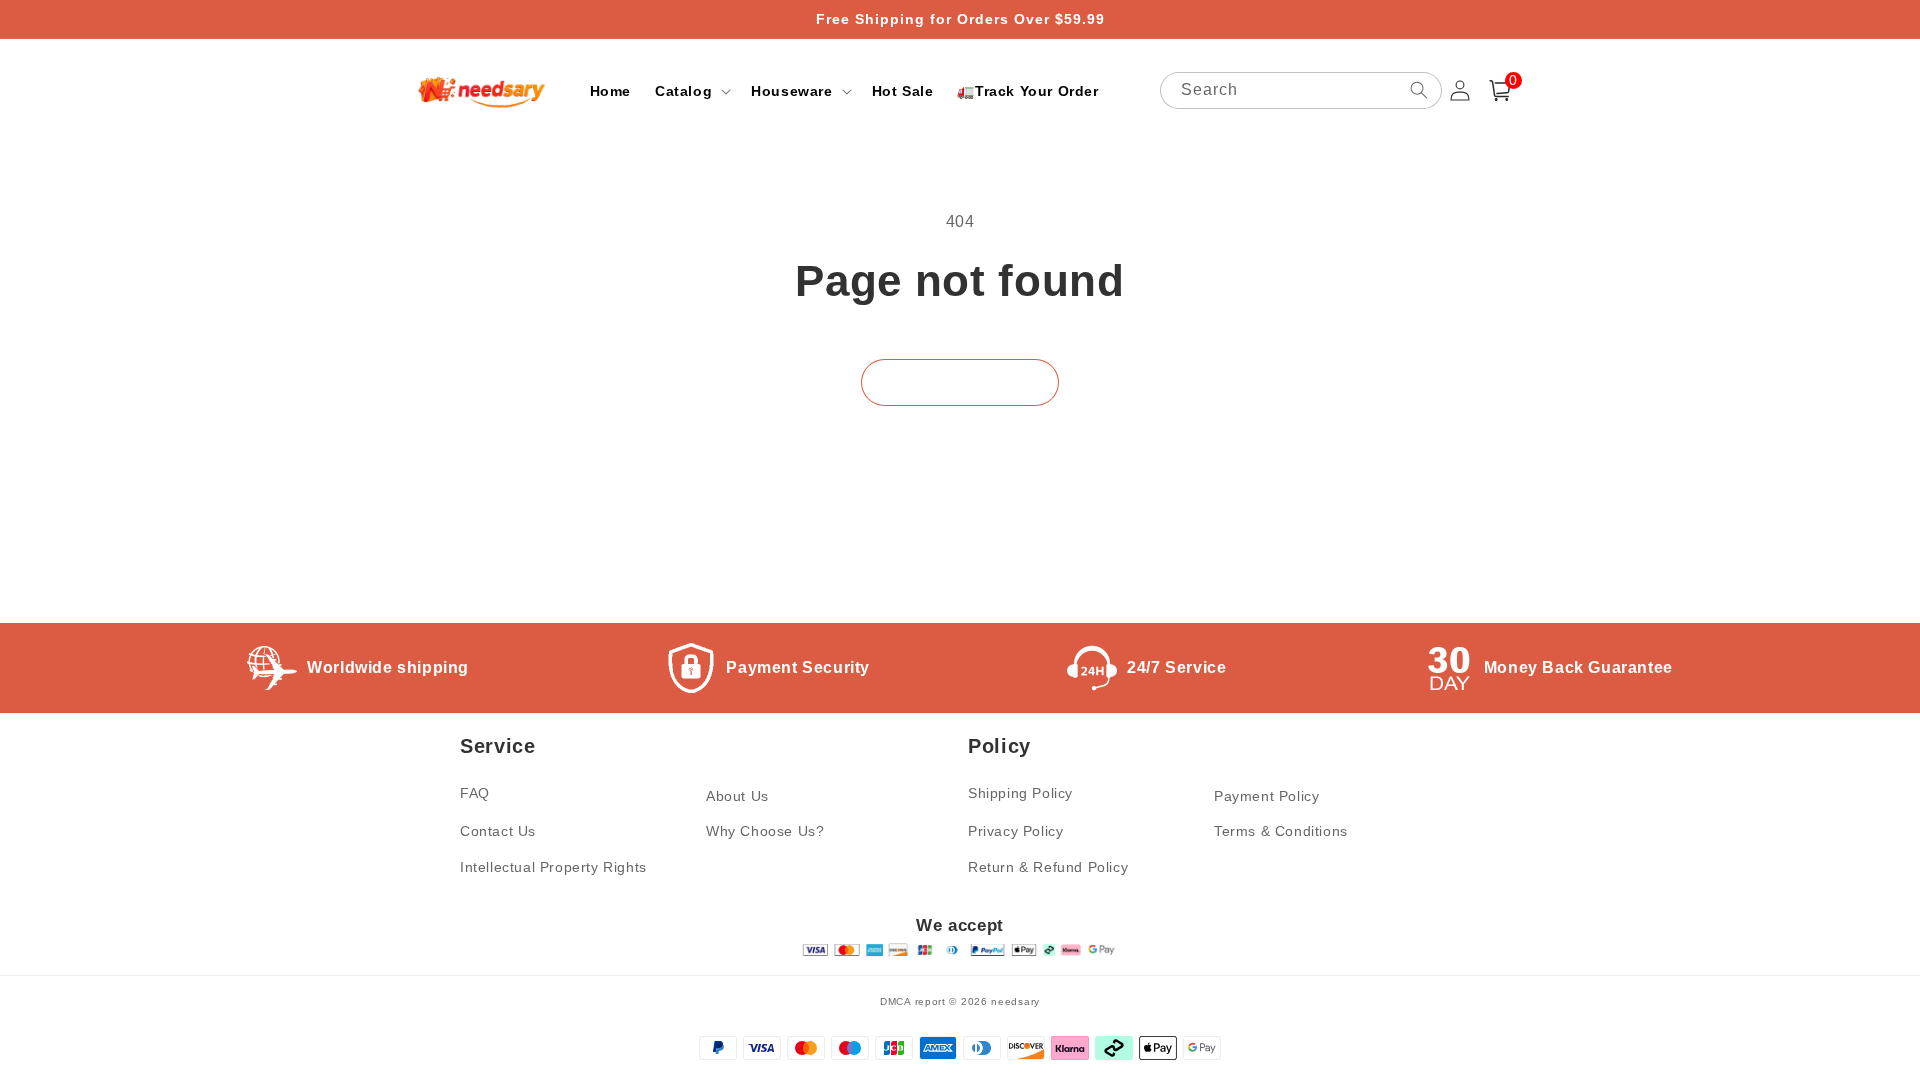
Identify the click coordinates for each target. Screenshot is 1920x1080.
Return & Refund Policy (1048, 867)
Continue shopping (960, 382)
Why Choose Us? (765, 831)
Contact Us (498, 831)
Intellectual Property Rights (553, 867)
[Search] (1419, 90)
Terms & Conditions (1281, 831)
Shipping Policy (1020, 793)
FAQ (475, 793)
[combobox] (1301, 90)
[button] (691, 91)
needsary (1015, 1001)
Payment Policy (1266, 796)
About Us (737, 796)
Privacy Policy (1015, 831)
